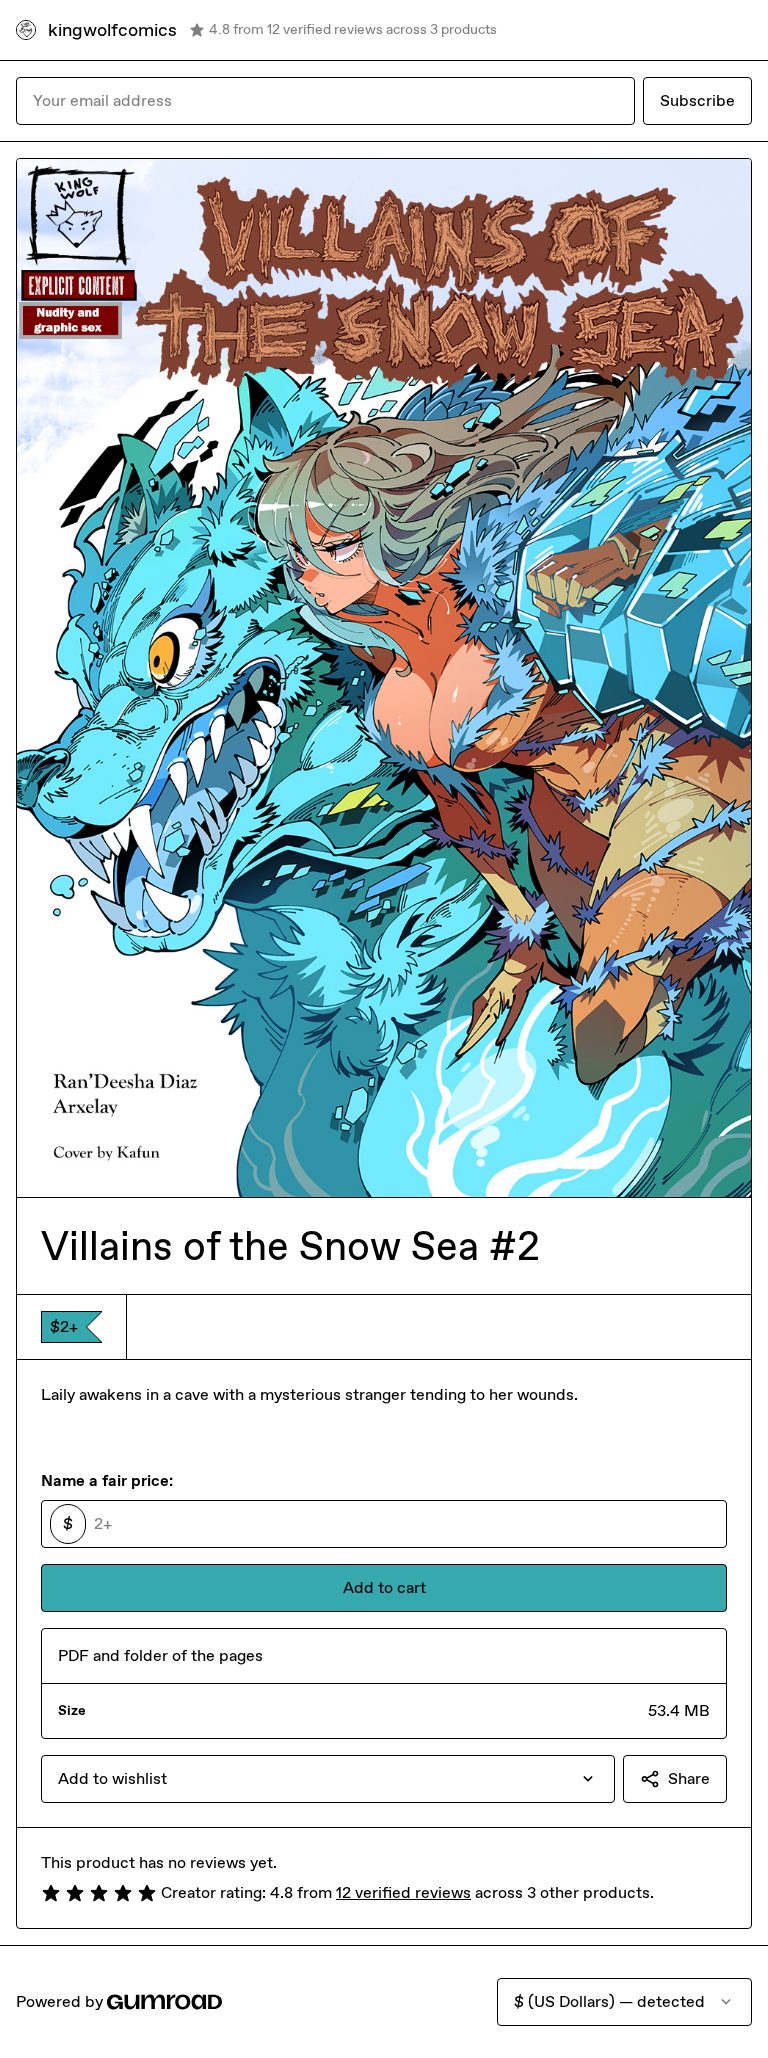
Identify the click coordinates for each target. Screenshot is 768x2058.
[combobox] (328, 1779)
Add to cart (384, 1587)
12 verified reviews (403, 1892)
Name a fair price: (107, 1480)
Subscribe (697, 100)
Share (689, 1778)
